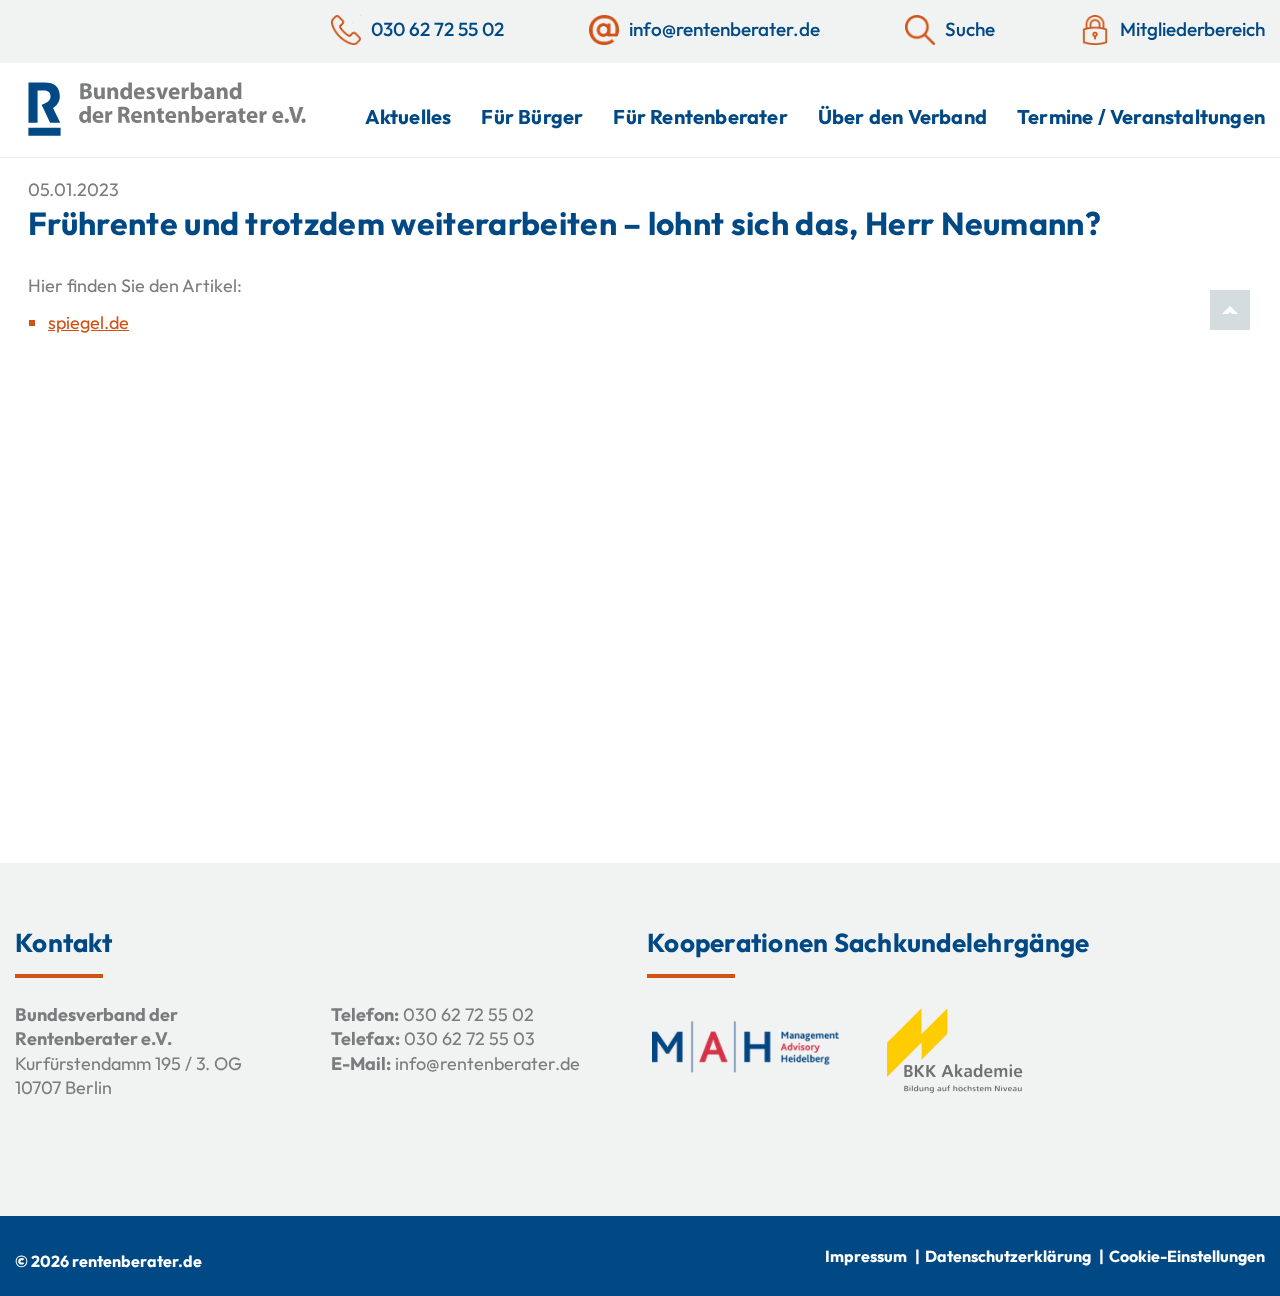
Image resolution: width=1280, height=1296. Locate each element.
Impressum (866, 1256)
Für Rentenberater (700, 116)
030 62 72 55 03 (469, 1038)
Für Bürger (532, 116)
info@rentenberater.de (487, 1063)
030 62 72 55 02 (468, 1014)
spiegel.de (88, 322)
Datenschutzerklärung (1008, 1256)
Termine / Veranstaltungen (1141, 116)
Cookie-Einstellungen (1187, 1256)
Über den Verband (902, 116)
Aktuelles (408, 116)
